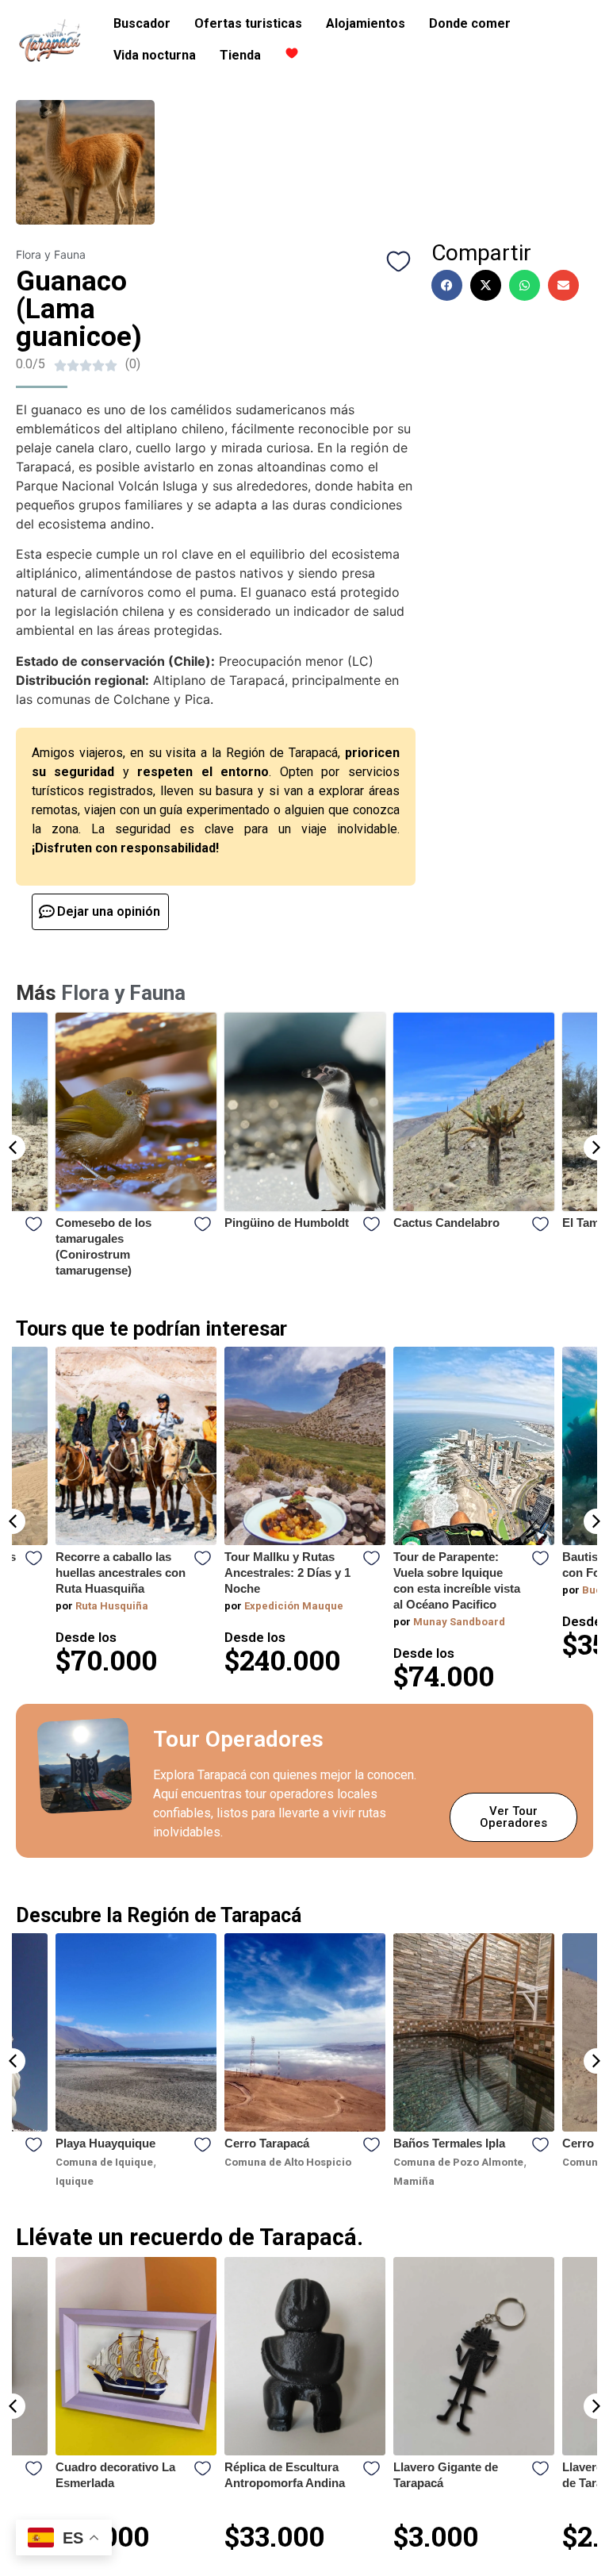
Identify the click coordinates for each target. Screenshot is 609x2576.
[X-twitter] (486, 285)
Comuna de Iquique (482, 2162)
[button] (13, 1148)
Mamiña (285, 2181)
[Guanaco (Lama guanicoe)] (85, 162)
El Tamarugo (428, 1223)
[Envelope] (563, 285)
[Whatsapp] (525, 285)
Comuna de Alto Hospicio (159, 2162)
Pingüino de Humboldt (118, 1223)
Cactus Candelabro (278, 1223)
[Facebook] (447, 285)
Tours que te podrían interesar (151, 1329)
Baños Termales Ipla (320, 2143)
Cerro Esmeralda (480, 2143)
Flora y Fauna (51, 254)
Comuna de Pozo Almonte (329, 2162)
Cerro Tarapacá (138, 2143)
